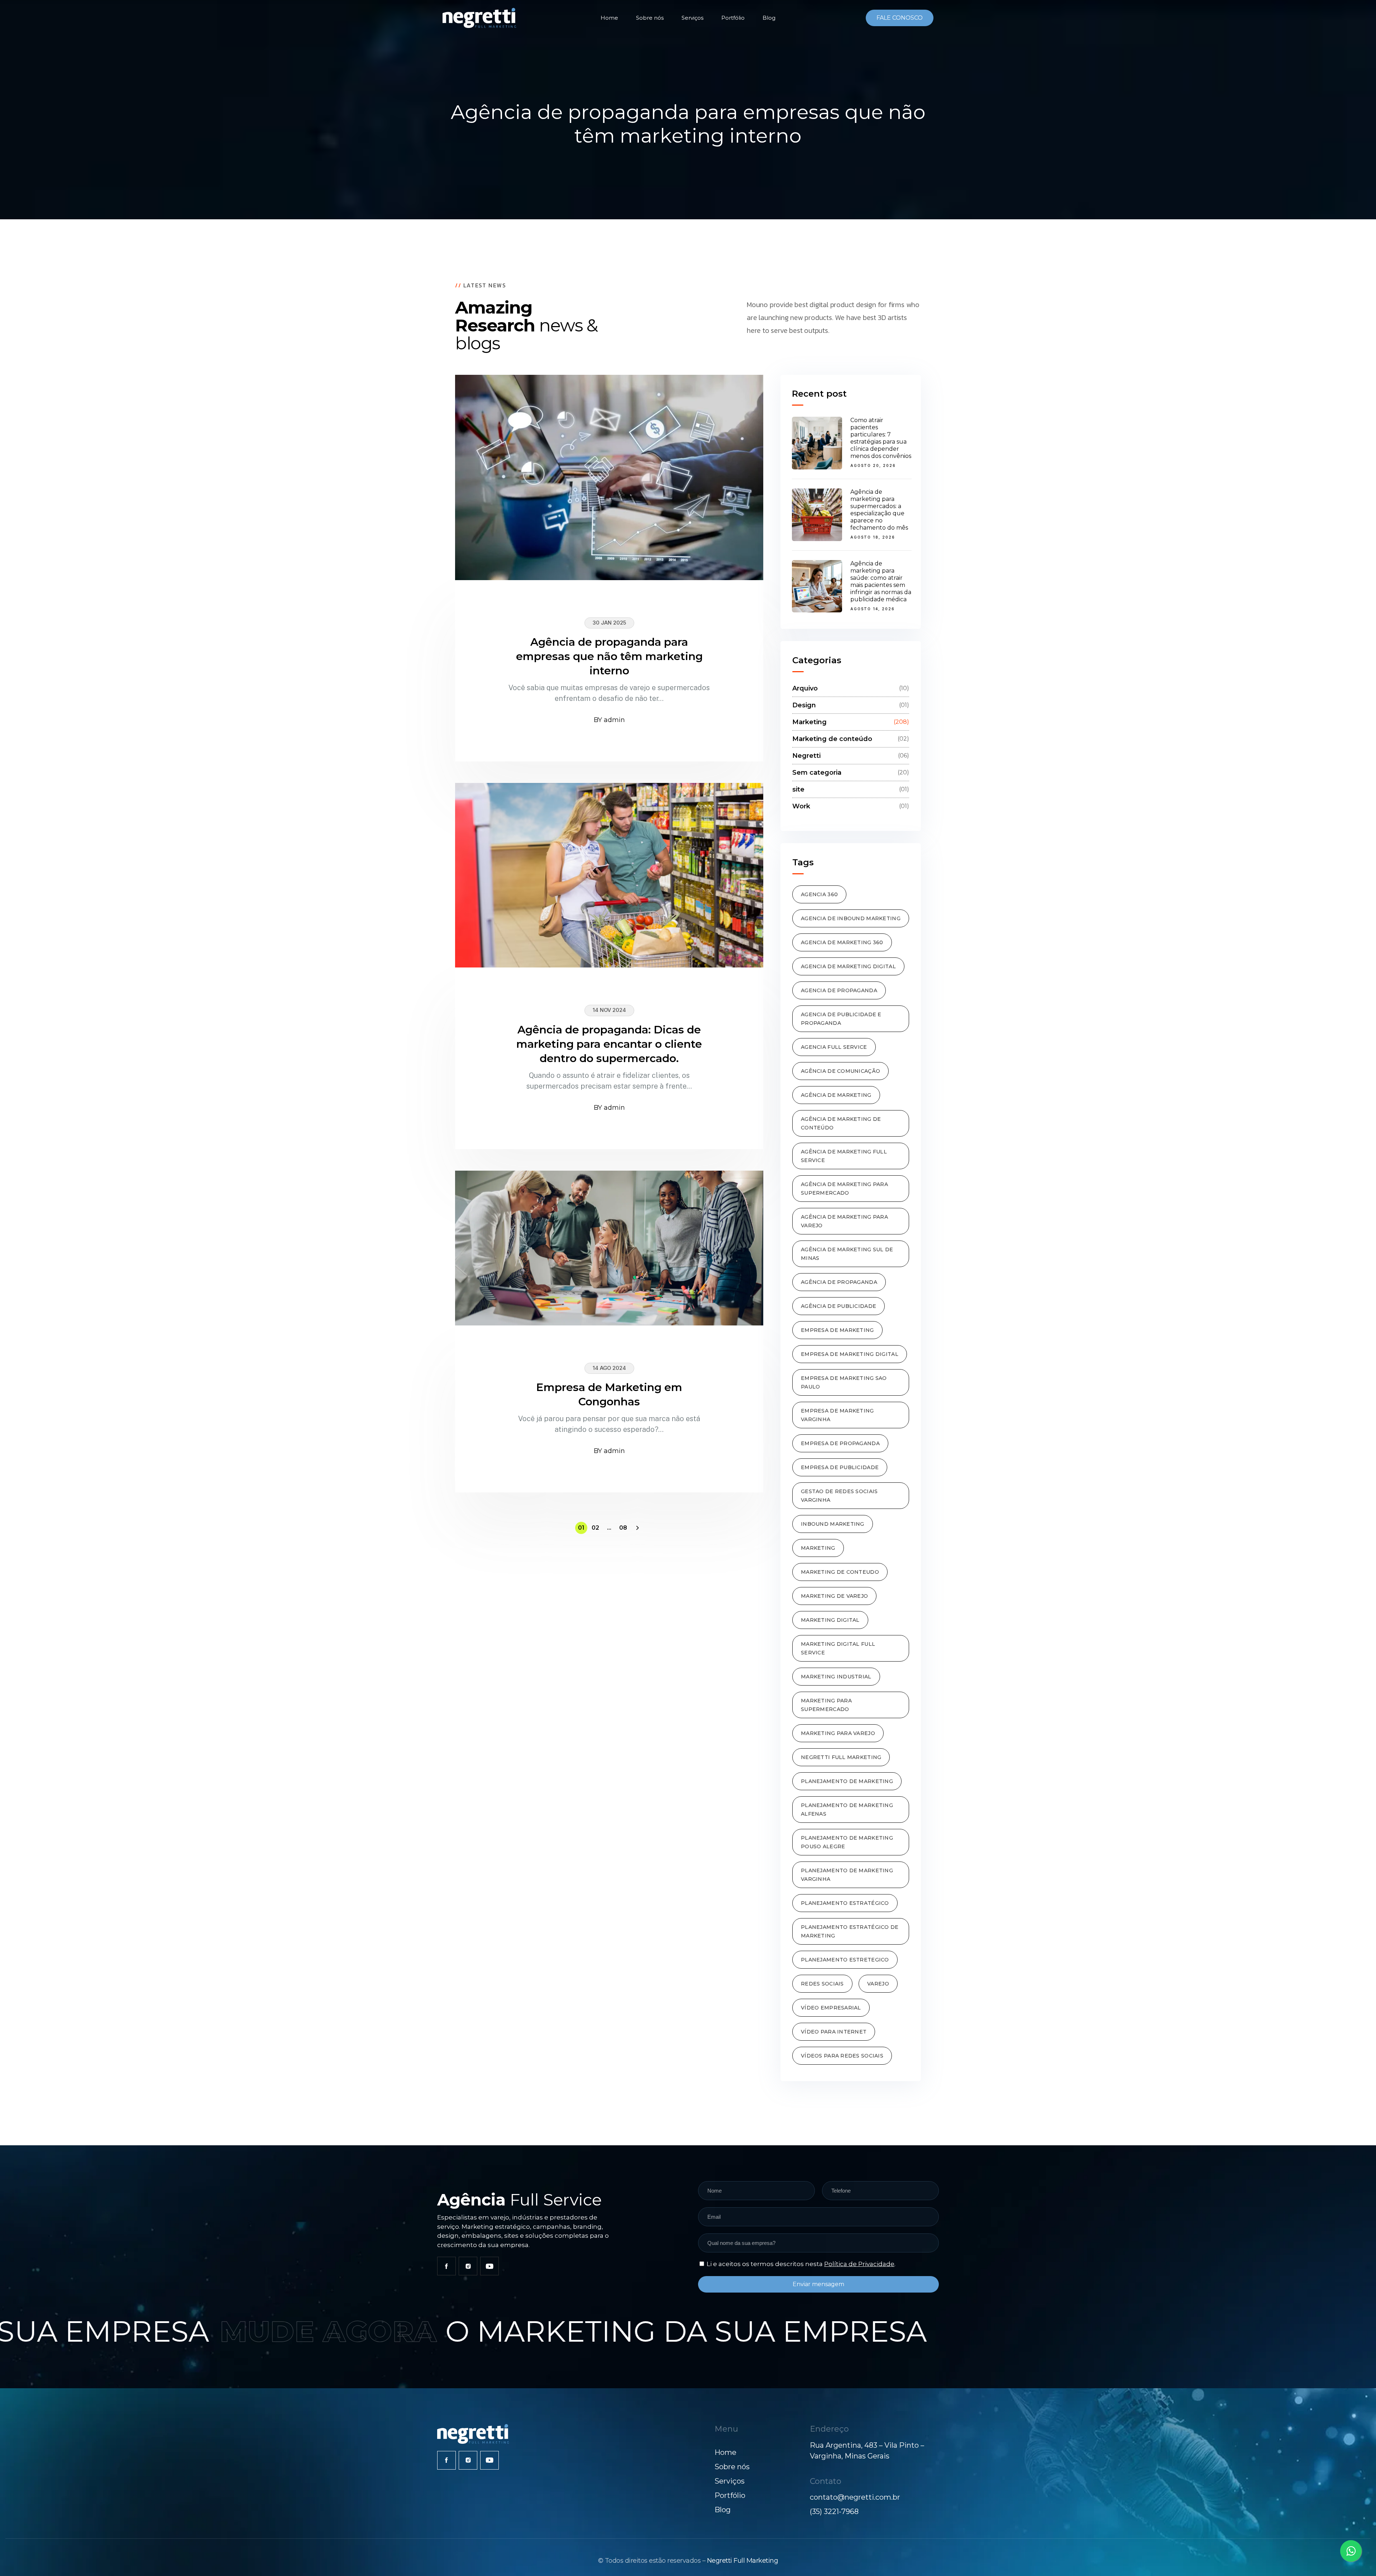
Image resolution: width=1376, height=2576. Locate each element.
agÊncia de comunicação (840, 1071)
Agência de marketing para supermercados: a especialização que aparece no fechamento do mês (879, 510)
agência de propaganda (839, 1282)
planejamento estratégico (845, 1903)
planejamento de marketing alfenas (847, 1810)
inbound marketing (833, 1524)
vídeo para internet (834, 2032)
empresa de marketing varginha (837, 1415)
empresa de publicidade (840, 1467)
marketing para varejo (838, 1733)
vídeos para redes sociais (842, 2056)
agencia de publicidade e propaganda (841, 1019)
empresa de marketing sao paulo (844, 1382)
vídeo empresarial (831, 2008)
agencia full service (834, 1047)
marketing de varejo (834, 1596)
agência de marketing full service (844, 1156)
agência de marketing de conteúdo (841, 1123)
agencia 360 (819, 894)
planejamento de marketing (847, 1781)
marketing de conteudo (840, 1572)
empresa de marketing (837, 1330)
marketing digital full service (838, 1648)
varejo (878, 1984)
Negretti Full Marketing (743, 2561)
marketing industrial (836, 1677)
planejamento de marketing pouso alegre (847, 1842)
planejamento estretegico (845, 1960)
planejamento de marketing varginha (847, 1875)
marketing (818, 1548)
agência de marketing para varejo (844, 1221)
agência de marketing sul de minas (847, 1254)
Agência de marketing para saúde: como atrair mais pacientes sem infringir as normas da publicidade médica (881, 581)
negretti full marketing (841, 1757)
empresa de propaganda (840, 1443)
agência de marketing (836, 1095)
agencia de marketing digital (848, 966)
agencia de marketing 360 (842, 942)
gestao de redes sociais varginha (839, 1496)
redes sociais (822, 1984)
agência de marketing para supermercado (844, 1189)
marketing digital (830, 1620)
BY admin (609, 720)
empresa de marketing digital (850, 1354)
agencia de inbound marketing (851, 918)
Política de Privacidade (859, 2264)
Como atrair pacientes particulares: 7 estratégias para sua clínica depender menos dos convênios (881, 438)
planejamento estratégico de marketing (850, 1931)
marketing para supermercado (826, 1705)
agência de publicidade (838, 1306)
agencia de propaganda (839, 990)
